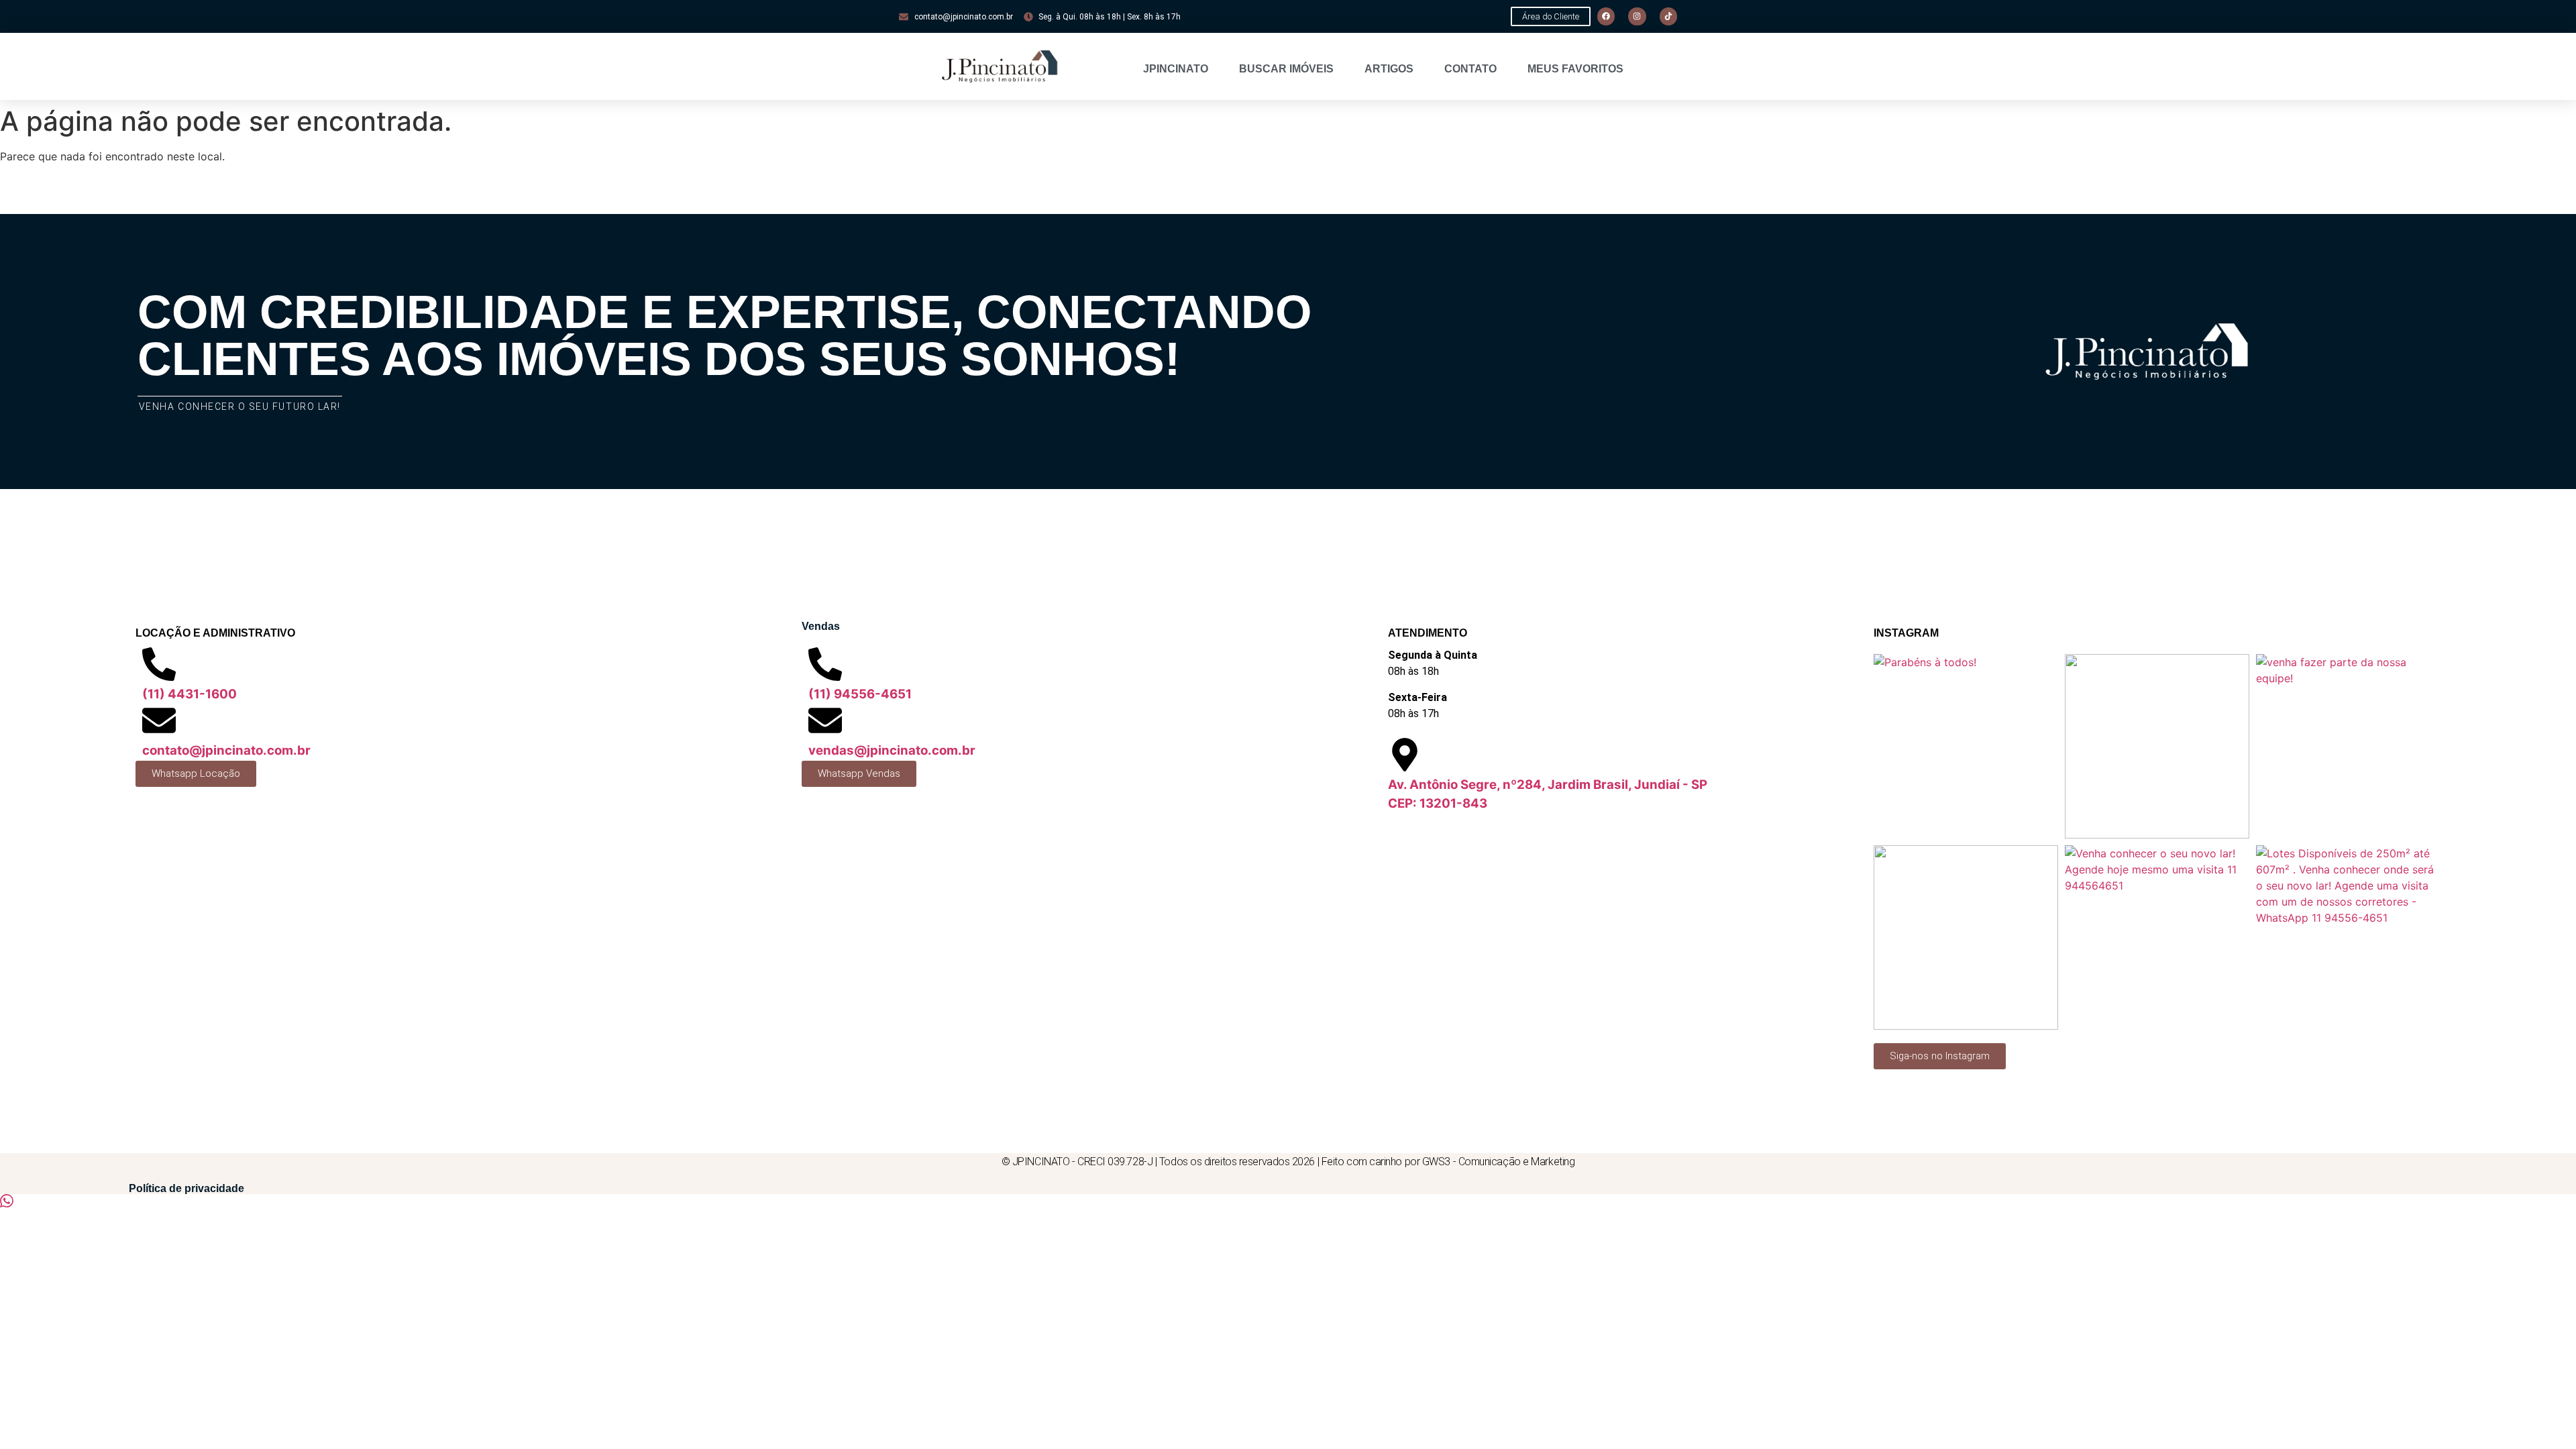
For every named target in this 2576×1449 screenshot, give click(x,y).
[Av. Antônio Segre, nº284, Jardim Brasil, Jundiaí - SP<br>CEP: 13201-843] (1405, 755)
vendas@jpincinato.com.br (892, 750)
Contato (1470, 69)
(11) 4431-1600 (190, 694)
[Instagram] (1637, 16)
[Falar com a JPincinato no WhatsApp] (7, 1203)
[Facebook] (1606, 16)
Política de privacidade (186, 1188)
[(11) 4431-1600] (159, 664)
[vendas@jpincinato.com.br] (825, 720)
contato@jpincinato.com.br (226, 750)
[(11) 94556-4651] (825, 664)
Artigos (1389, 69)
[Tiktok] (1668, 16)
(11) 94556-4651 (860, 694)
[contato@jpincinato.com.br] (159, 720)
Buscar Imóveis (1286, 69)
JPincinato (1176, 69)
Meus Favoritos (1575, 69)
